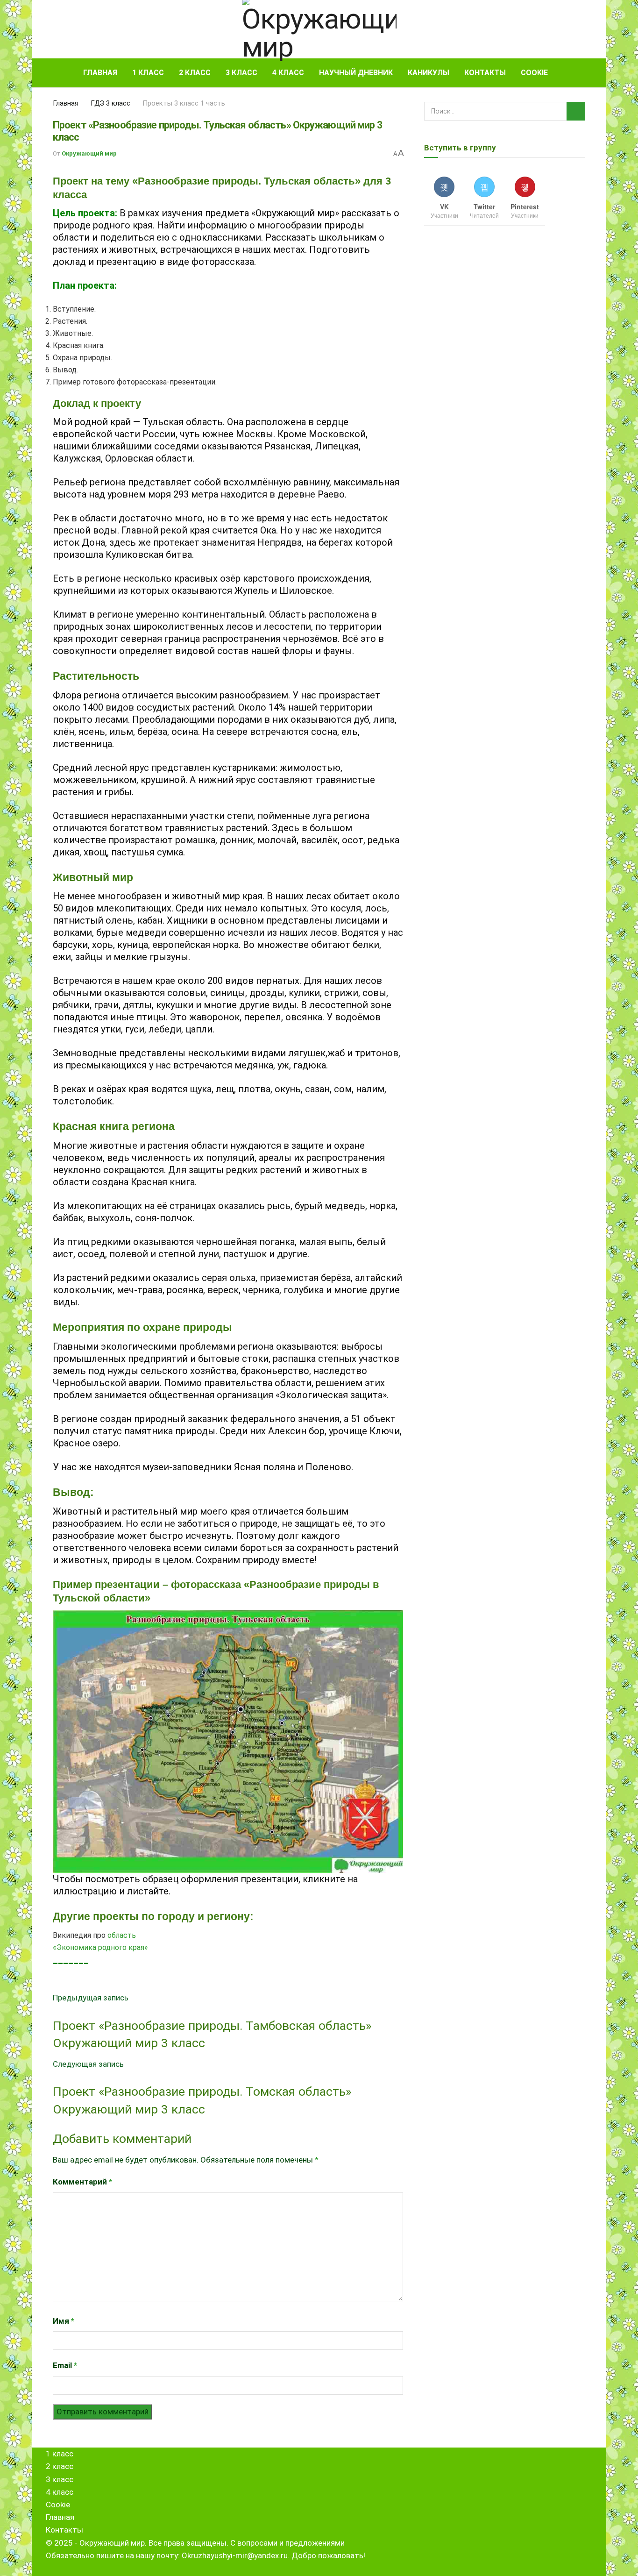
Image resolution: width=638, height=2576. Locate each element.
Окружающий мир (89, 153)
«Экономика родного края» (100, 1947)
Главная (100, 73)
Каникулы (429, 73)
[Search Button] (582, 73)
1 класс (148, 73)
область (122, 1935)
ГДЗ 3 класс (110, 103)
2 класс (195, 73)
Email (65, 2365)
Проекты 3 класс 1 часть (184, 103)
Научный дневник (356, 73)
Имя (64, 2321)
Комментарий (82, 2182)
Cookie (534, 73)
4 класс (288, 73)
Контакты (485, 73)
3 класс (241, 73)
